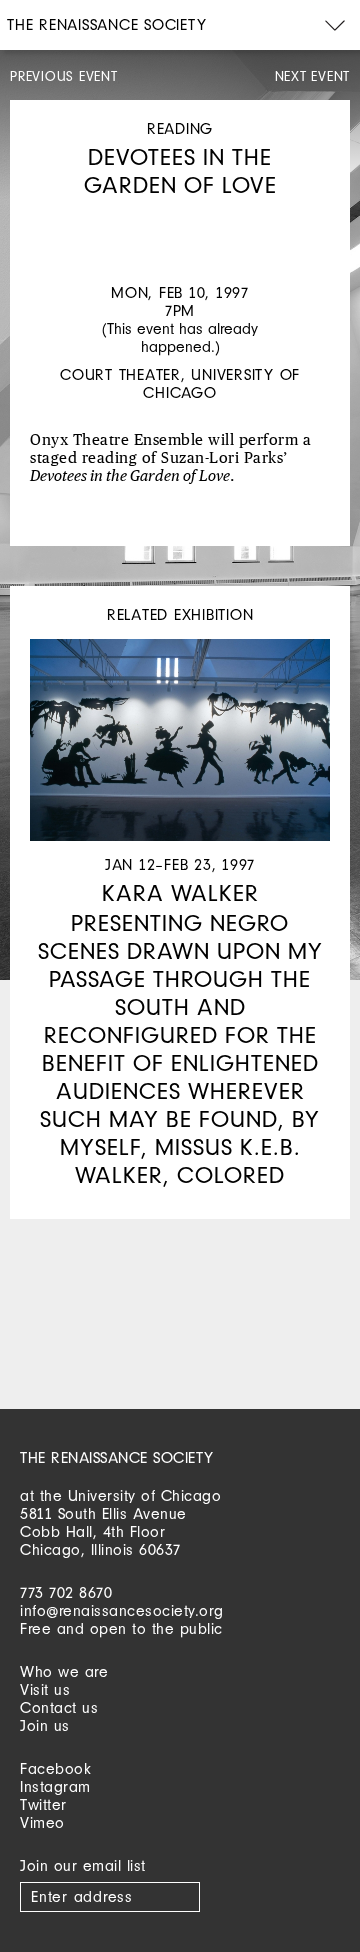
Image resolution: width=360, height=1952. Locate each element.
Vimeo (42, 1822)
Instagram (55, 1786)
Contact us (59, 1707)
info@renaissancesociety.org (122, 1610)
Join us (45, 1725)
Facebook (55, 1768)
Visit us (45, 1689)
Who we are (64, 1671)
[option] (180, 219)
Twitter (43, 1804)
